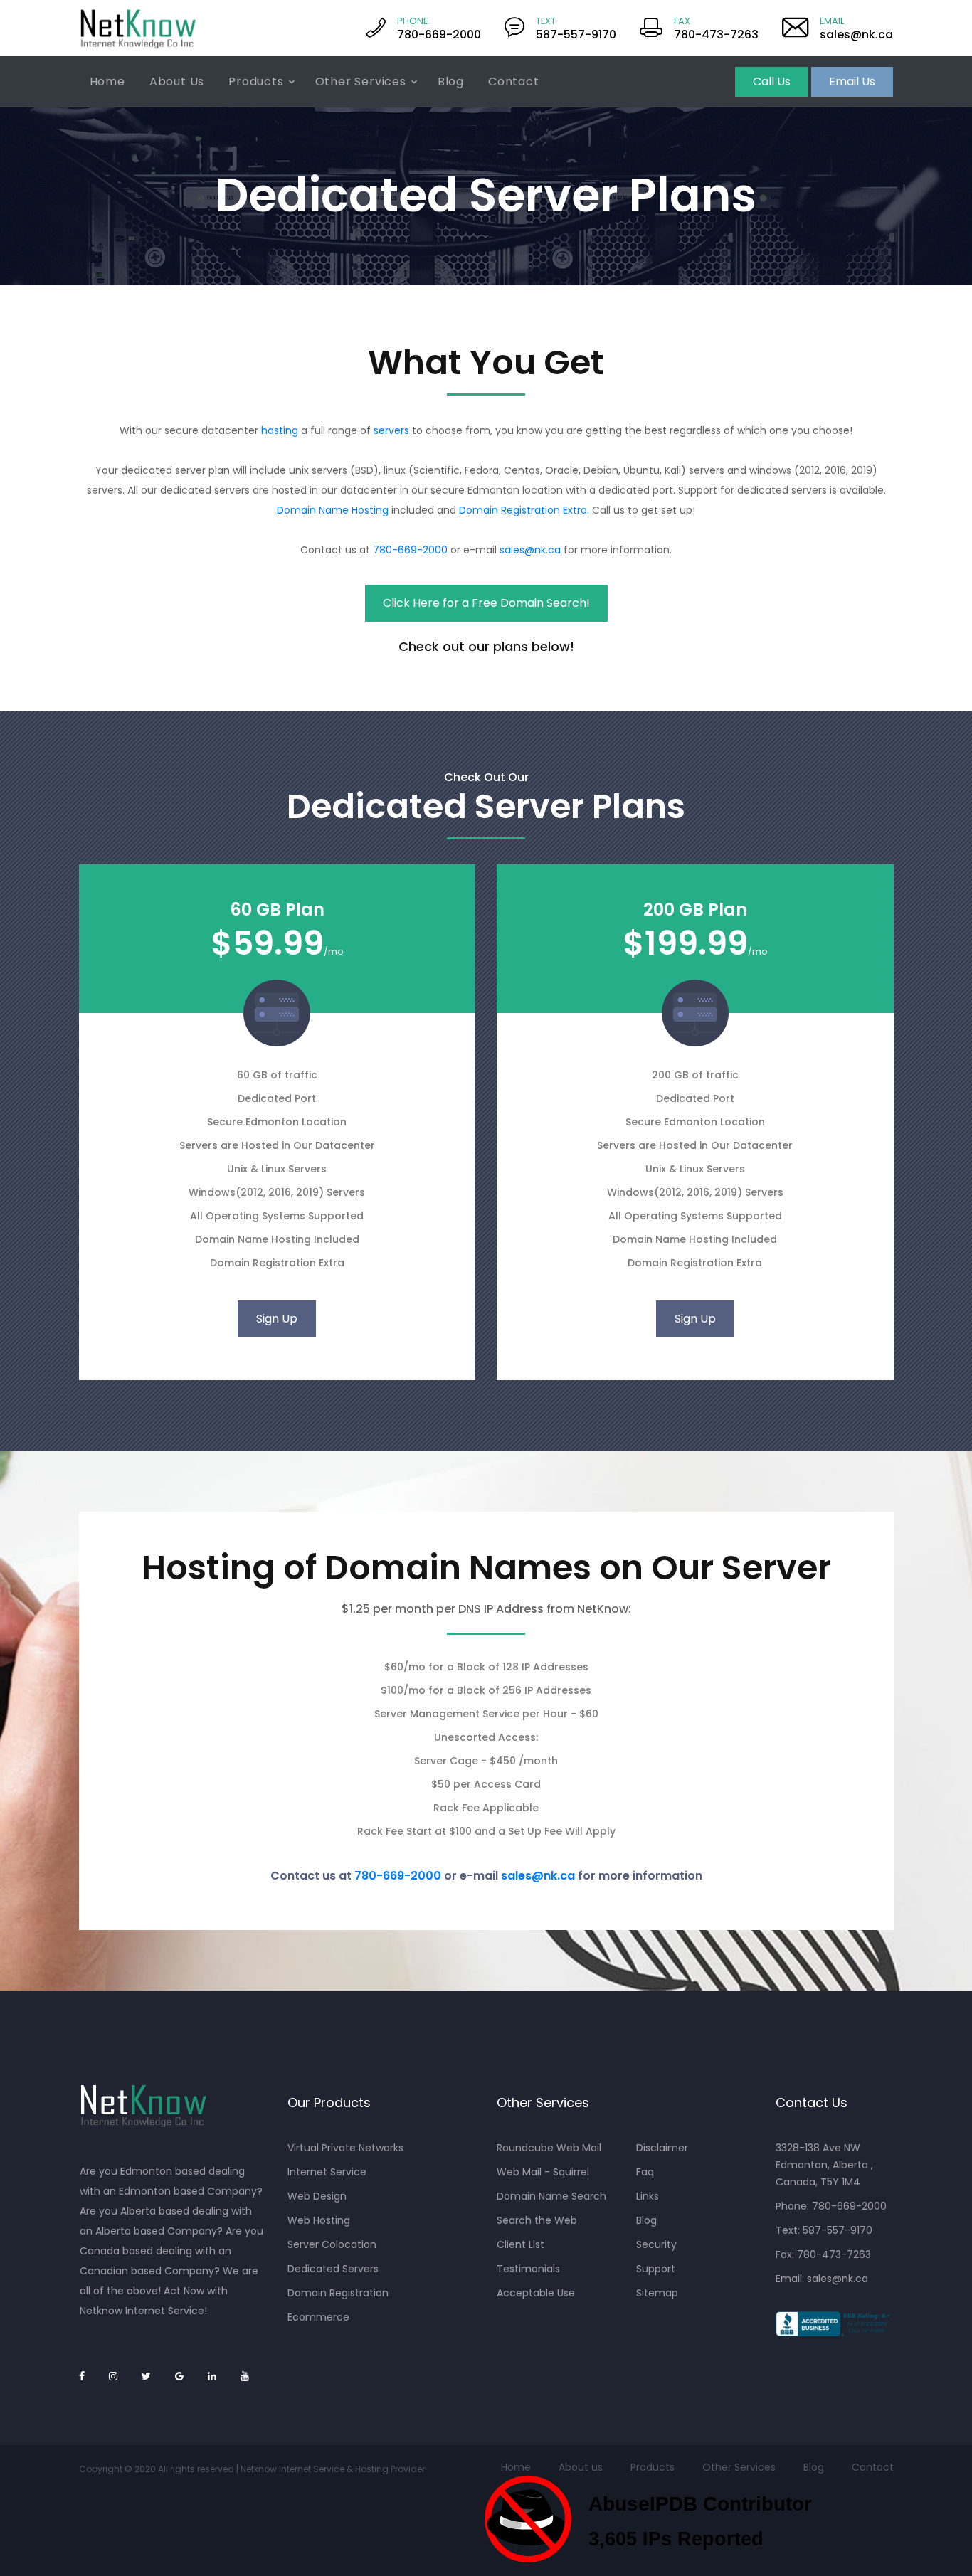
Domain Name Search (551, 2196)
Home (107, 81)
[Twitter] (146, 2376)
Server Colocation (332, 2244)
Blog (451, 81)
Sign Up (277, 1319)
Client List (521, 2244)
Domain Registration (338, 2293)
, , (824, 2165)
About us (581, 2467)
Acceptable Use (536, 2293)
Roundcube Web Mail (549, 2148)
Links (648, 2196)
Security (656, 2244)
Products (256, 81)
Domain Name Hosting (333, 510)
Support (656, 2269)
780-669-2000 (410, 550)
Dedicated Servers (333, 2269)
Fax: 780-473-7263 (823, 2254)
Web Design (317, 2196)
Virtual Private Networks (345, 2148)
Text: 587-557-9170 (824, 2230)
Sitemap (657, 2293)
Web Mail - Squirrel (543, 2172)
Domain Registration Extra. (524, 510)
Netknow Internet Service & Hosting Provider (333, 2469)
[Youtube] (245, 2376)
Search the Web (537, 2220)
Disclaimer (662, 2148)
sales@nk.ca (530, 550)
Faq (645, 2172)
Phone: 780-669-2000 (831, 2206)
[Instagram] (113, 2376)
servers (391, 430)
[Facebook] (82, 2376)
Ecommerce (318, 2317)
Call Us (772, 81)
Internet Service (327, 2172)
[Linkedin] (212, 2376)
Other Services (361, 81)
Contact (514, 81)
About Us (177, 81)
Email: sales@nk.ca (822, 2279)
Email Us (852, 81)
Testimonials (528, 2269)
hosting (280, 430)
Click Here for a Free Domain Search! (486, 603)
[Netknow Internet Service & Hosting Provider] (138, 28)
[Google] (179, 2376)
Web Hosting (319, 2220)
